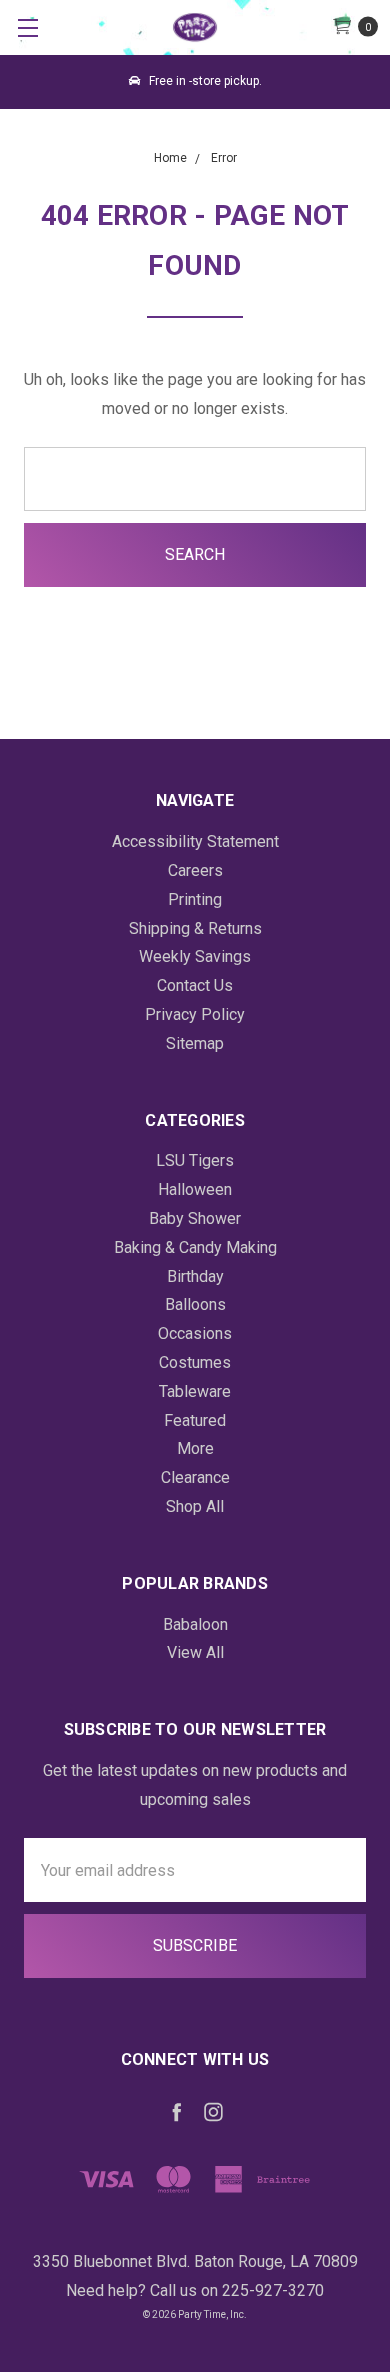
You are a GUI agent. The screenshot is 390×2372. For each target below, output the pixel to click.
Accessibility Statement (195, 841)
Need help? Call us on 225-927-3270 (195, 2290)
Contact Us (195, 985)
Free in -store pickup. (204, 81)
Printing (195, 899)
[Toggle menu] (27, 27)
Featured (195, 1420)
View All (195, 1652)
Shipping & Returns (195, 928)
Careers (195, 870)
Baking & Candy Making (195, 1247)
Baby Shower (195, 1218)
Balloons (195, 1304)
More (195, 1448)
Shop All (195, 1506)
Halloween (195, 1189)
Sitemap (195, 1043)
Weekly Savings (195, 956)
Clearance (195, 1477)
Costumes (195, 1362)
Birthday (195, 1276)
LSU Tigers (195, 1160)
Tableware (195, 1391)
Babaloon (195, 1624)
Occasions (195, 1333)
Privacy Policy (195, 1014)
